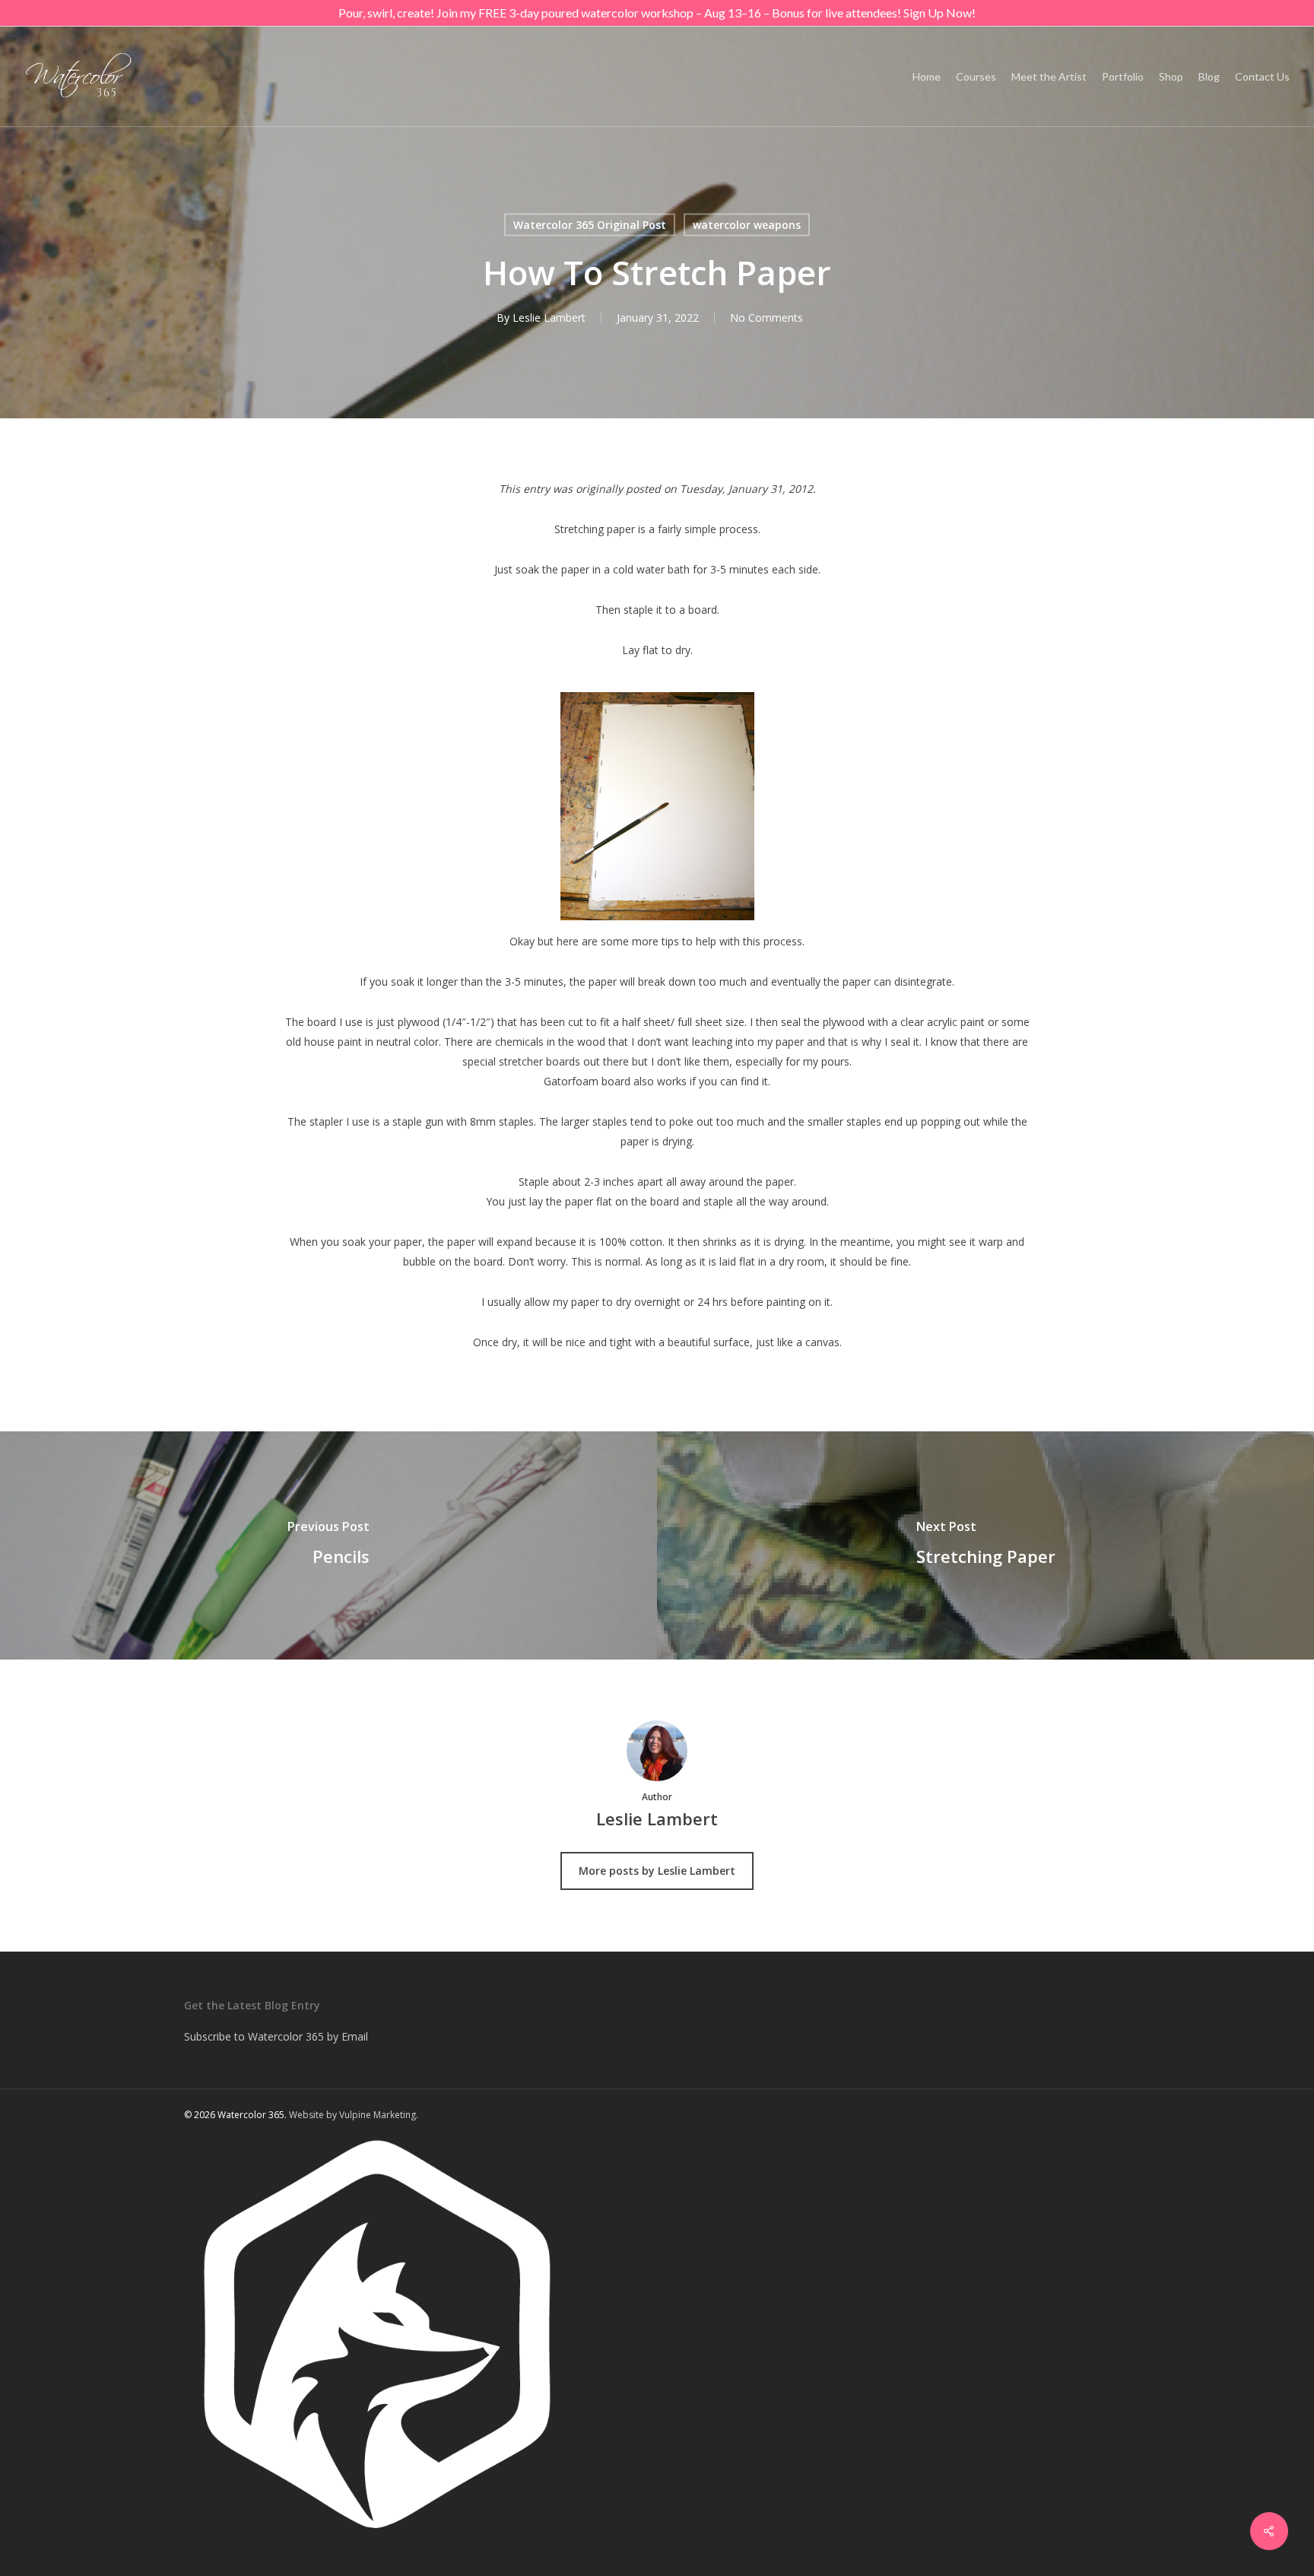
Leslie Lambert (549, 318)
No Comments (766, 318)
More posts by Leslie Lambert (657, 1871)
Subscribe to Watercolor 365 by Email (276, 2036)
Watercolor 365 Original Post (590, 225)
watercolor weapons (747, 225)
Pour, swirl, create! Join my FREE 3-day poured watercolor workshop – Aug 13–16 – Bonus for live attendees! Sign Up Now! (657, 13)
